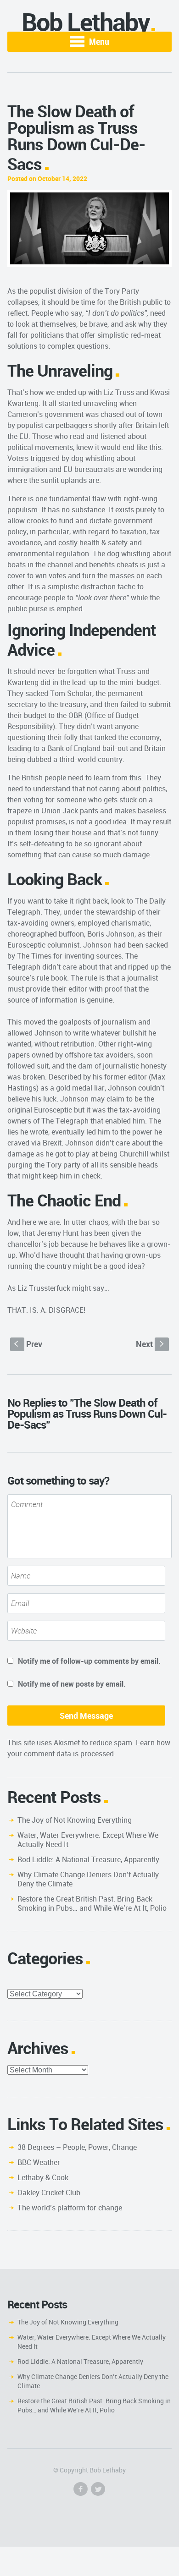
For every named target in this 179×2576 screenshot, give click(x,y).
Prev (28, 1344)
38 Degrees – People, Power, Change (77, 2147)
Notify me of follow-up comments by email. (89, 1661)
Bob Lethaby (86, 22)
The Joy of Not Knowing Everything (75, 1820)
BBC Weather (39, 2162)
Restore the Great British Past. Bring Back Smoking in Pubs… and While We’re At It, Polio (92, 1903)
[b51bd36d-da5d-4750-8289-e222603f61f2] (90, 228)
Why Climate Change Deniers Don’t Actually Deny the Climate (88, 1879)
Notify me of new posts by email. (72, 1684)
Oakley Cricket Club (49, 2192)
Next (151, 1344)
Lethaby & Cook (43, 2177)
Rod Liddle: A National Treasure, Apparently (88, 1859)
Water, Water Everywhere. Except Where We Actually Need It (88, 1840)
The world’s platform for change (70, 2208)
